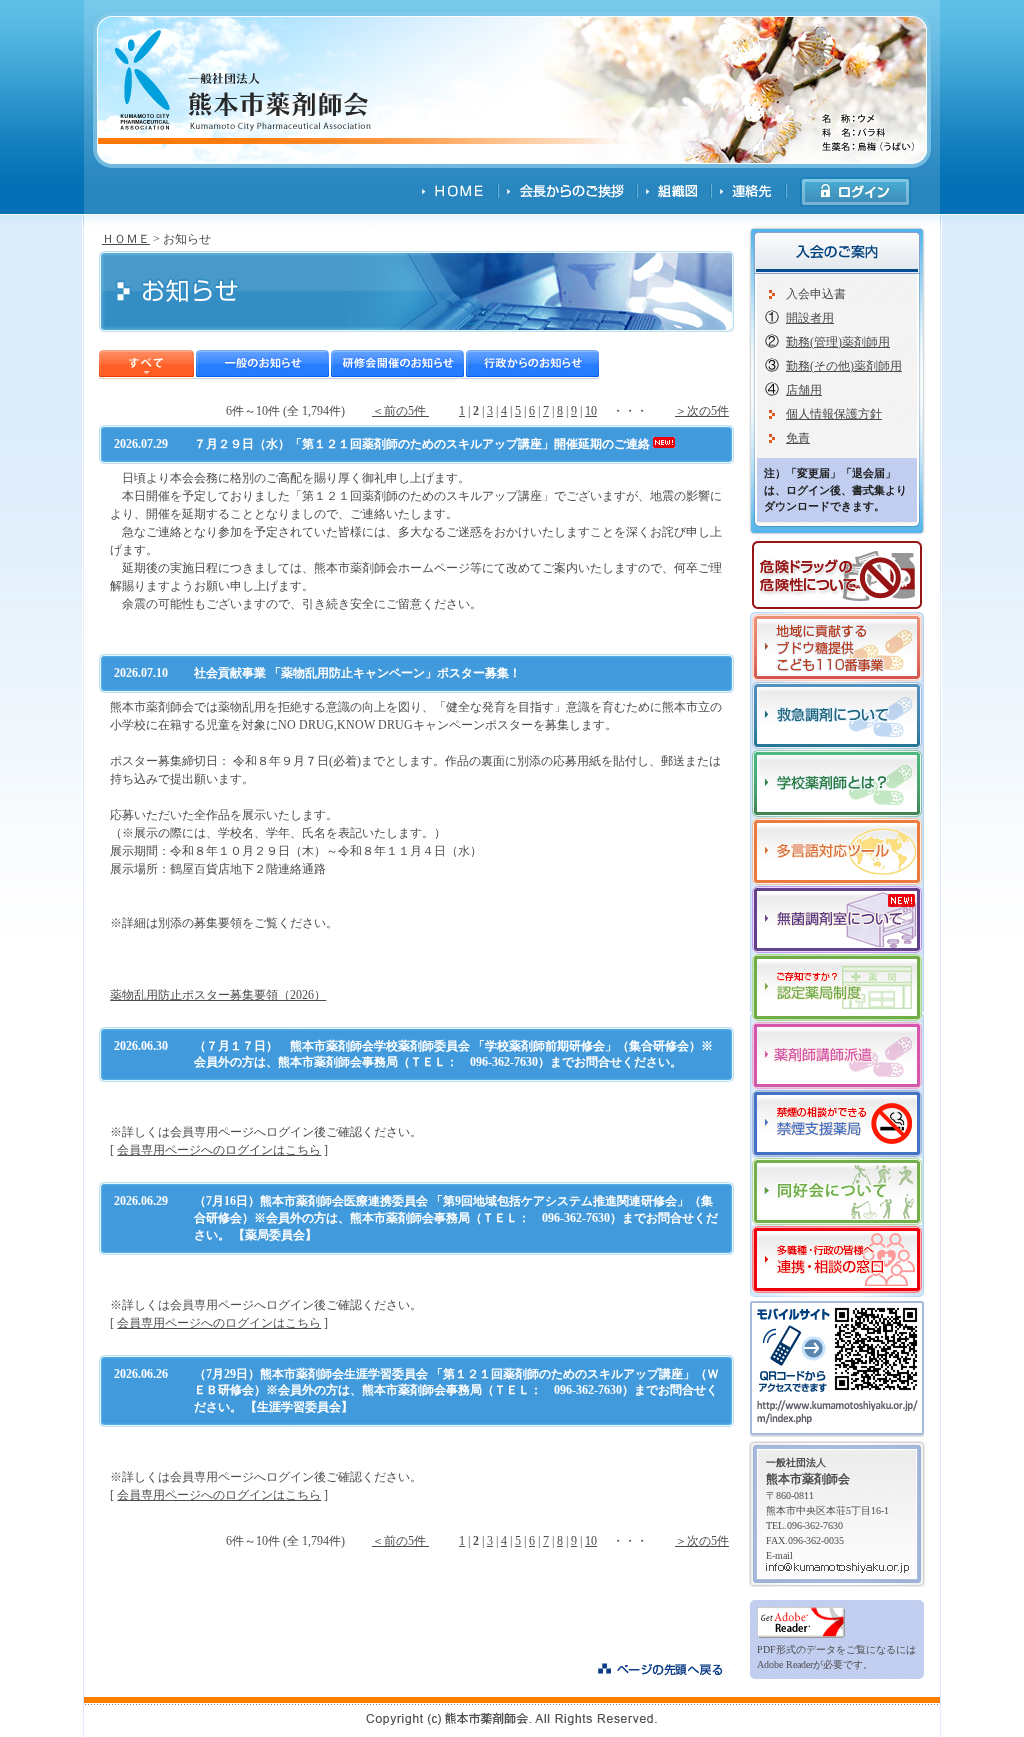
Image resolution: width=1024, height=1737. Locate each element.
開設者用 (810, 318)
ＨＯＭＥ (126, 239)
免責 (798, 438)
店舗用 (804, 390)
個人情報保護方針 (834, 414)
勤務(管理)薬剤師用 (838, 342)
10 (591, 411)
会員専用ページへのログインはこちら (219, 1150)
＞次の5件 (702, 411)
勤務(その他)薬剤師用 (844, 366)
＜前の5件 (400, 411)
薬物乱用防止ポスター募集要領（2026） (218, 995)
